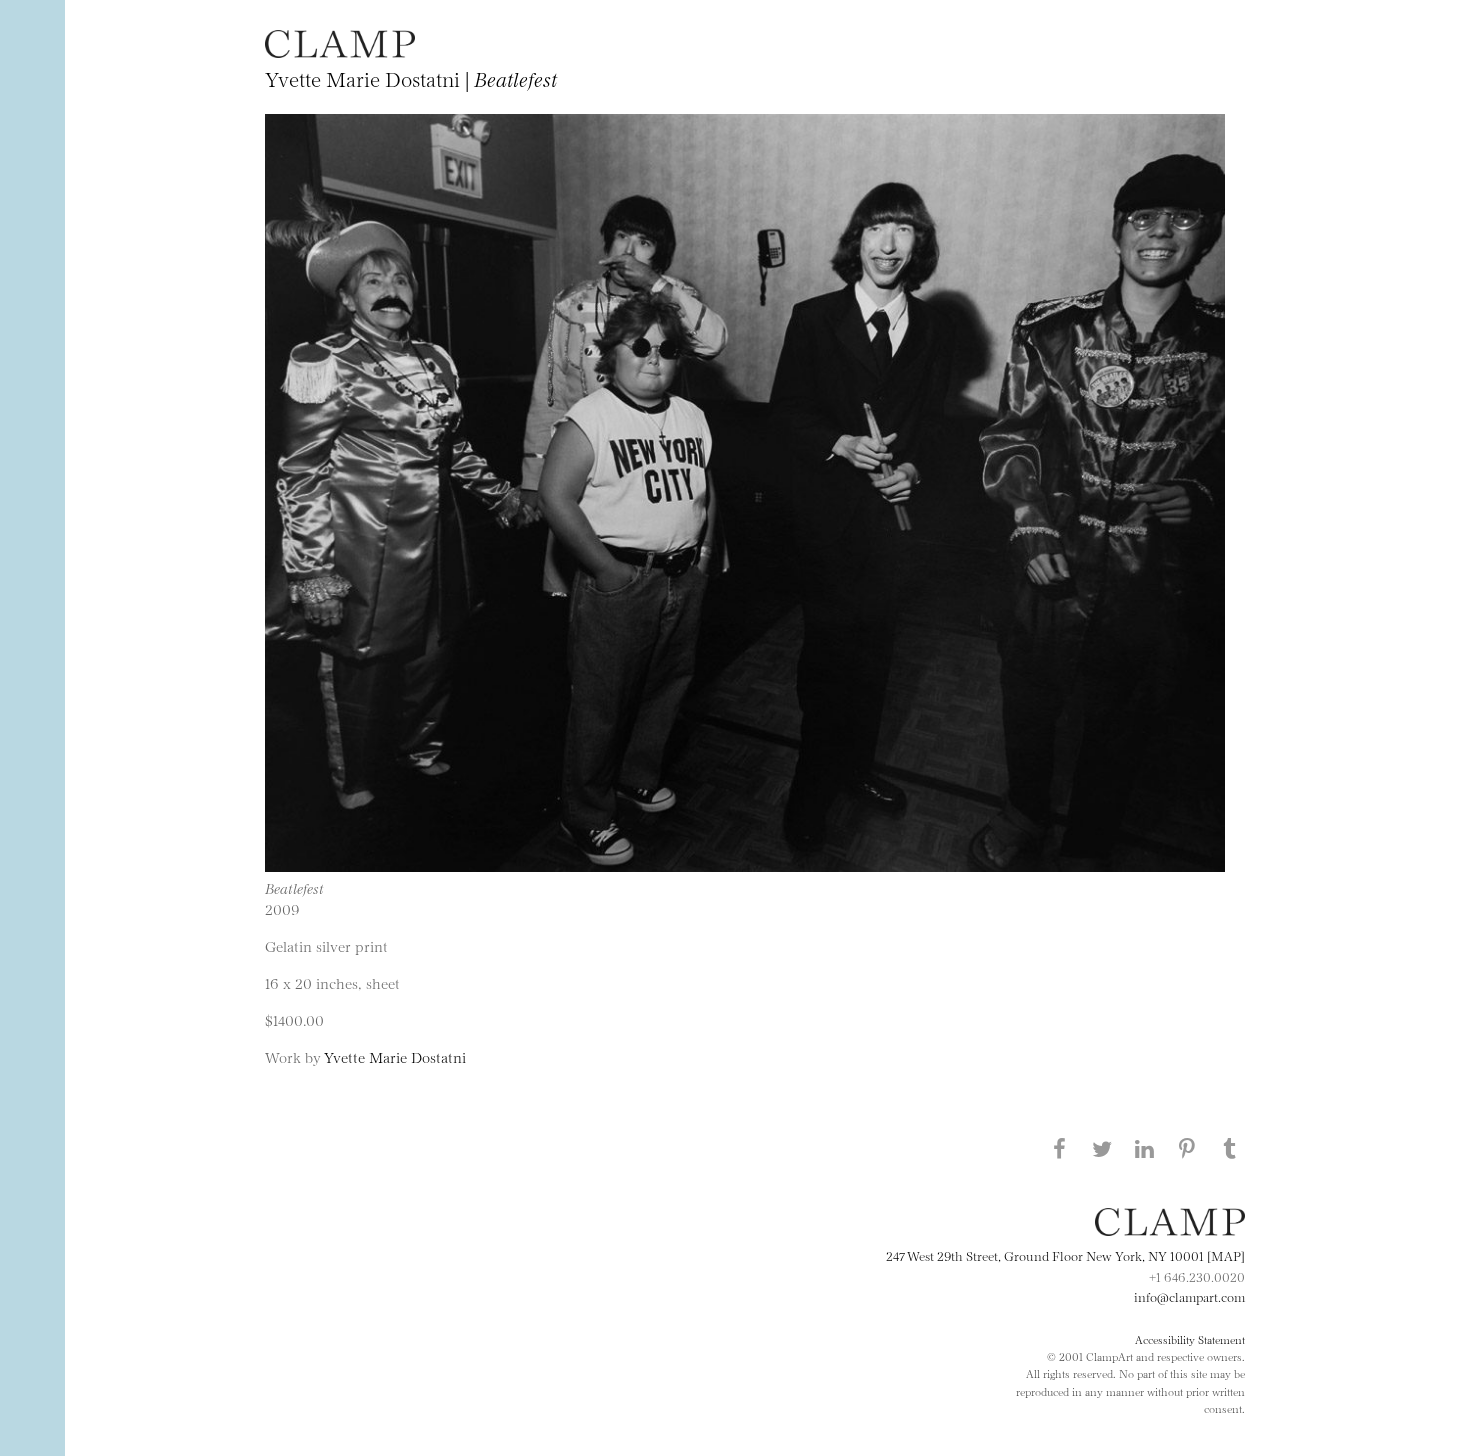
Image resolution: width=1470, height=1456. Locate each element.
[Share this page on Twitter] (1102, 1148)
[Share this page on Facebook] (1059, 1148)
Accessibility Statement (1190, 1339)
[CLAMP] (340, 51)
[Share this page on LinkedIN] (1145, 1148)
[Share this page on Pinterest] (1187, 1148)
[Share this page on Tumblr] (1230, 1148)
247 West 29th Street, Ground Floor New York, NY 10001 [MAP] (1065, 1255)
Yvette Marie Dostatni (395, 1056)
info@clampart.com (1189, 1296)
